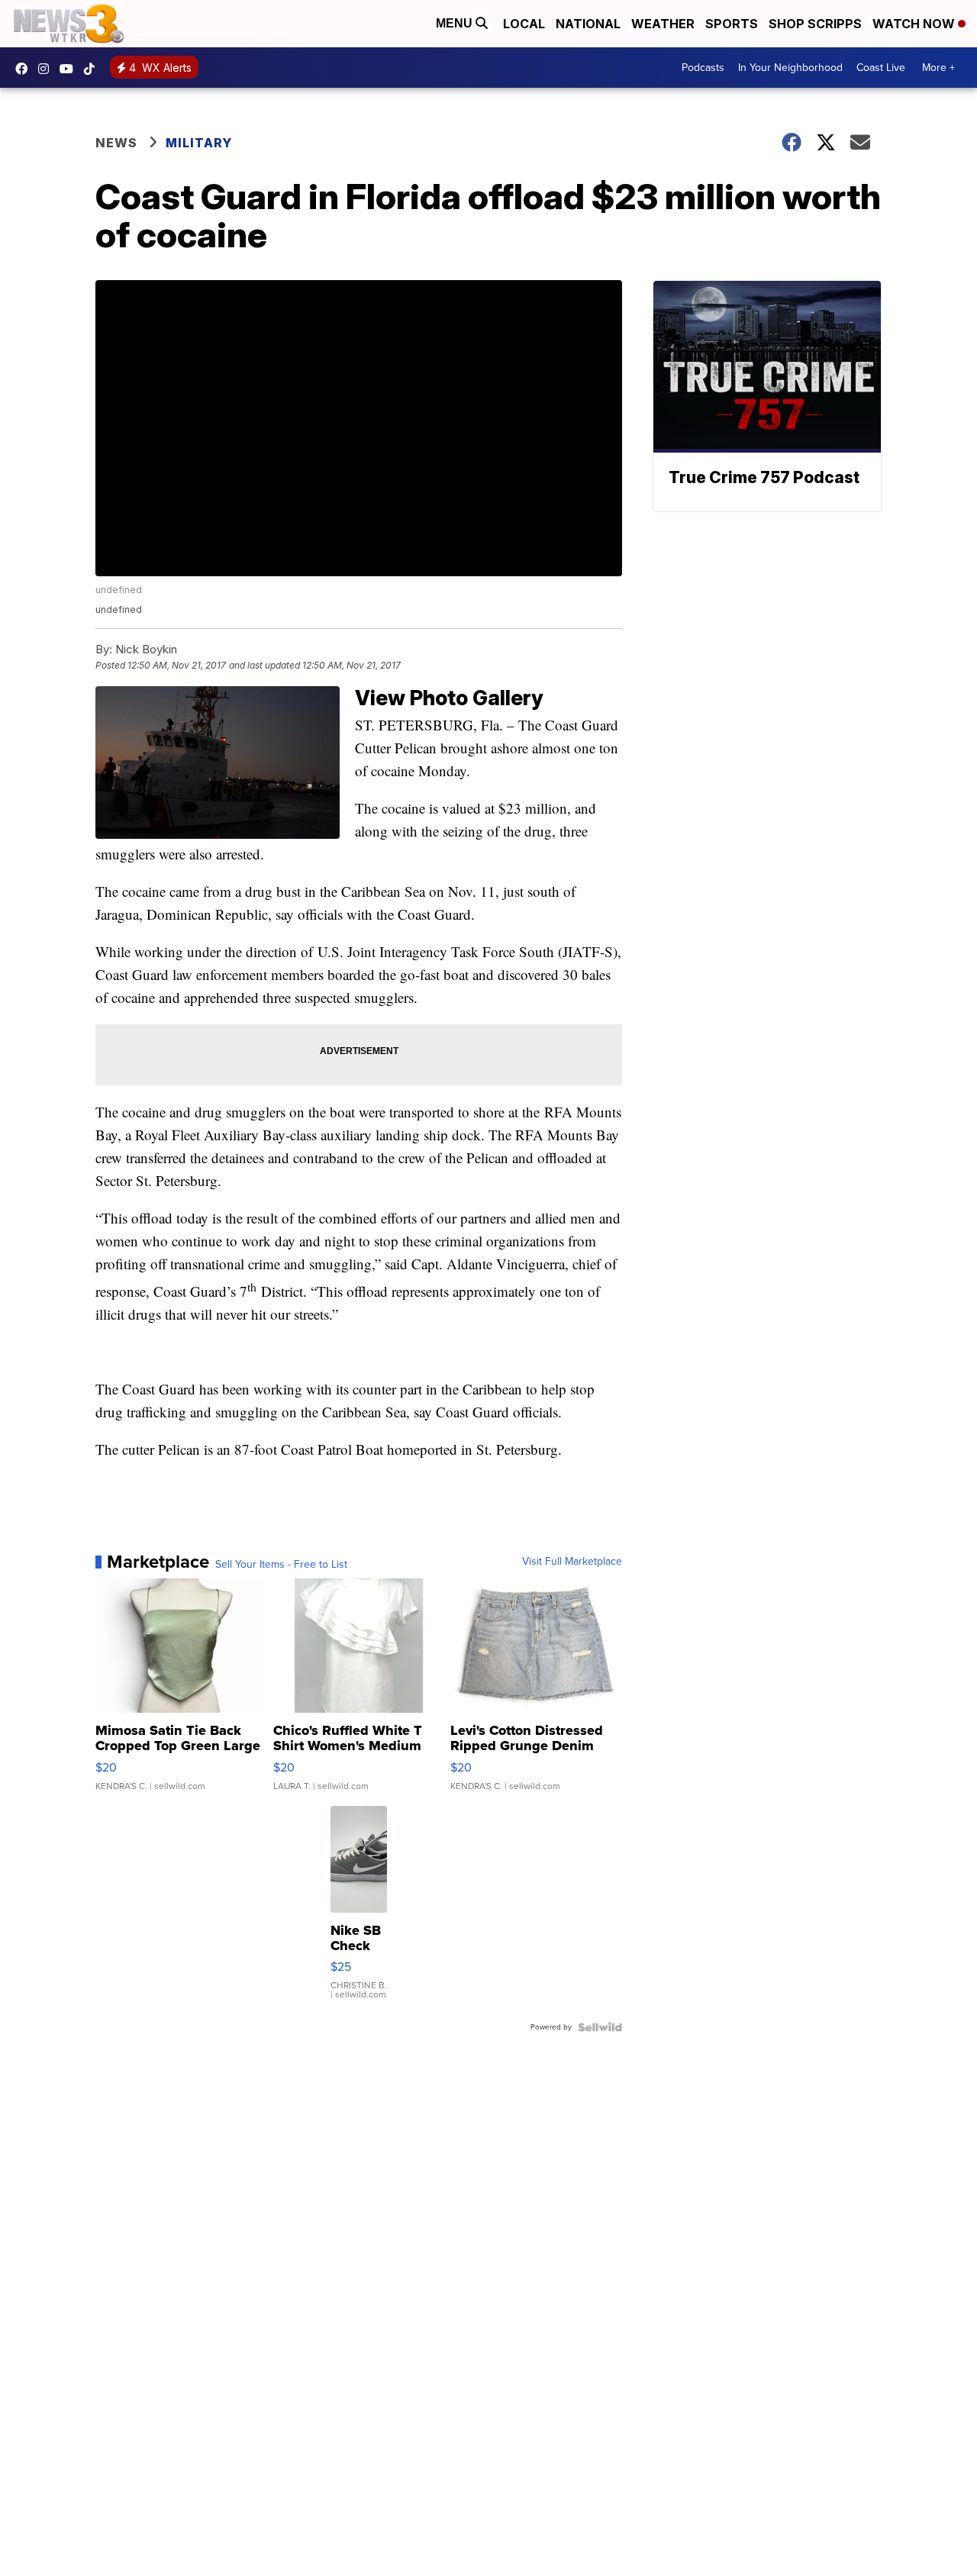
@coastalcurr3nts (93, 69)
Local (524, 24)
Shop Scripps (815, 24)
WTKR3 (25, 69)
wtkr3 (47, 69)
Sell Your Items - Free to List (281, 1565)
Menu (456, 23)
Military (199, 143)
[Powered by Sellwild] (600, 2027)
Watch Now (915, 24)
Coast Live (881, 68)
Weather (663, 24)
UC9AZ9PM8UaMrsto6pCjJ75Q (70, 69)
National (588, 24)
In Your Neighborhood (790, 68)
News (116, 143)
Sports (732, 24)
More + (938, 68)
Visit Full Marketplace (572, 1562)
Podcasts (703, 68)
